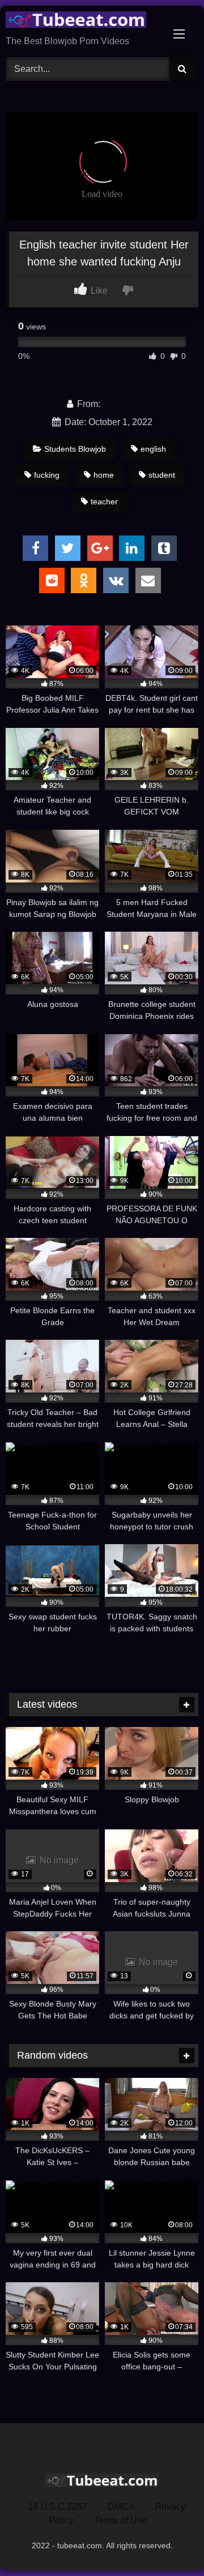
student (162, 475)
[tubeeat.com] (84, 22)
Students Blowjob (75, 449)
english (153, 449)
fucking (47, 475)
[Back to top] (169, 2542)
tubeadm (120, 404)
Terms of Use (120, 2520)
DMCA (121, 2507)
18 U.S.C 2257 (58, 2507)
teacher (104, 502)
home (104, 475)
